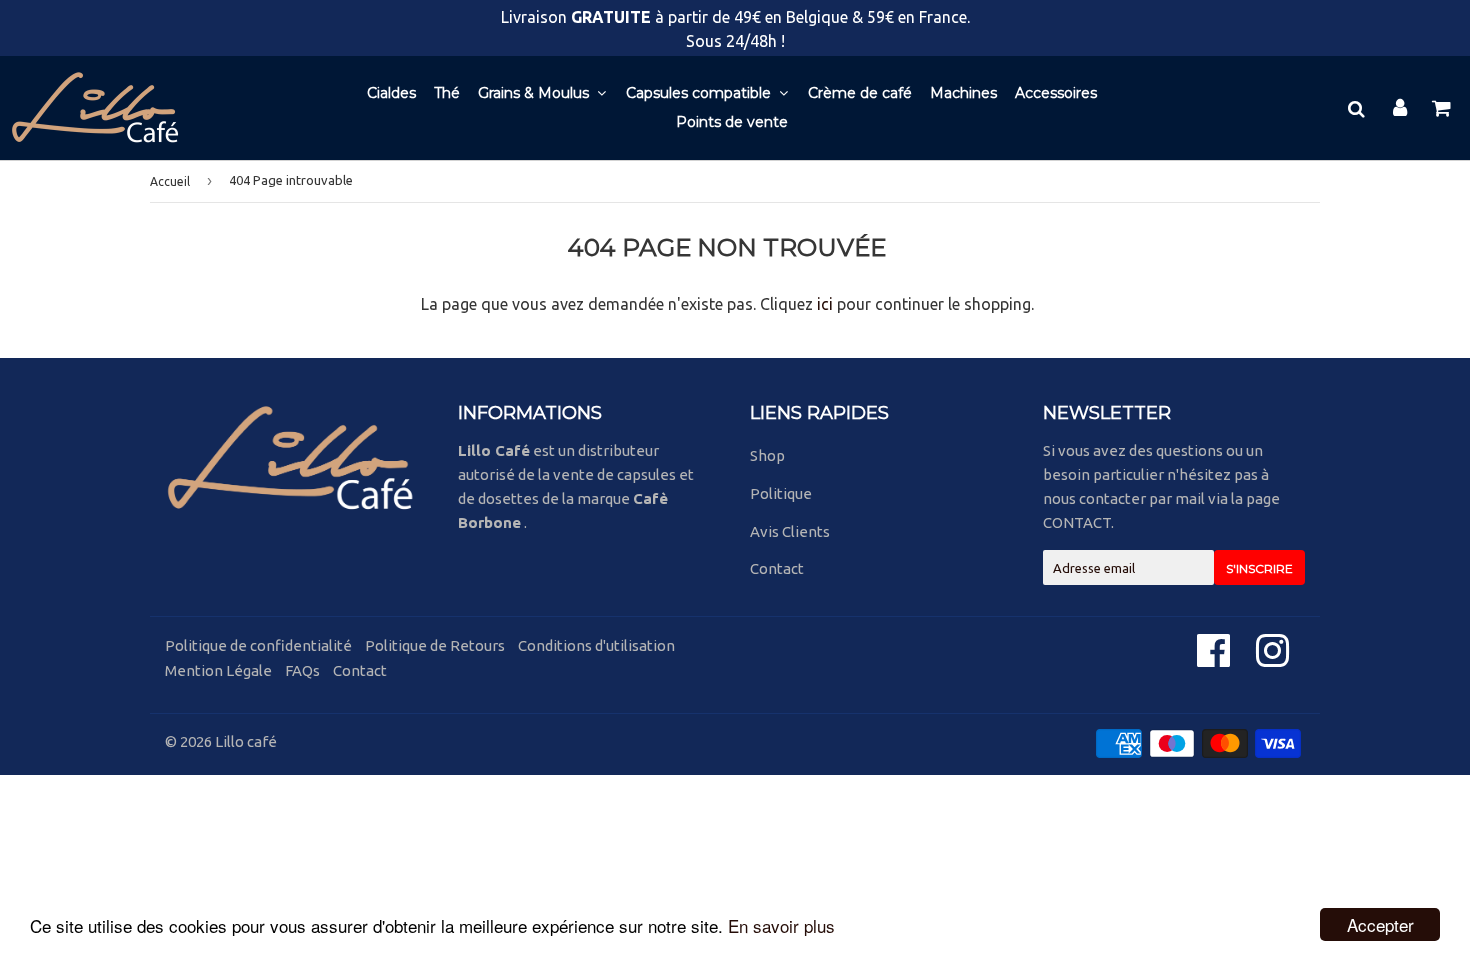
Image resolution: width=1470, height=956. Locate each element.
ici (825, 304)
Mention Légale (218, 670)
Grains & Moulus (535, 93)
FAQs (302, 670)
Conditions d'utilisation (596, 645)
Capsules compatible (700, 93)
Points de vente (732, 122)
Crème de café (860, 93)
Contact (777, 568)
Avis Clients (790, 531)
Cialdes (391, 93)
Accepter (1380, 924)
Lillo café (246, 741)
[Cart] (1443, 108)
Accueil (170, 181)
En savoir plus (781, 925)
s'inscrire (1259, 568)
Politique (781, 493)
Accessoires (1056, 93)
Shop (767, 455)
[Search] (1356, 108)
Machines (963, 93)
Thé (447, 93)
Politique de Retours (435, 645)
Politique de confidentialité (258, 645)
